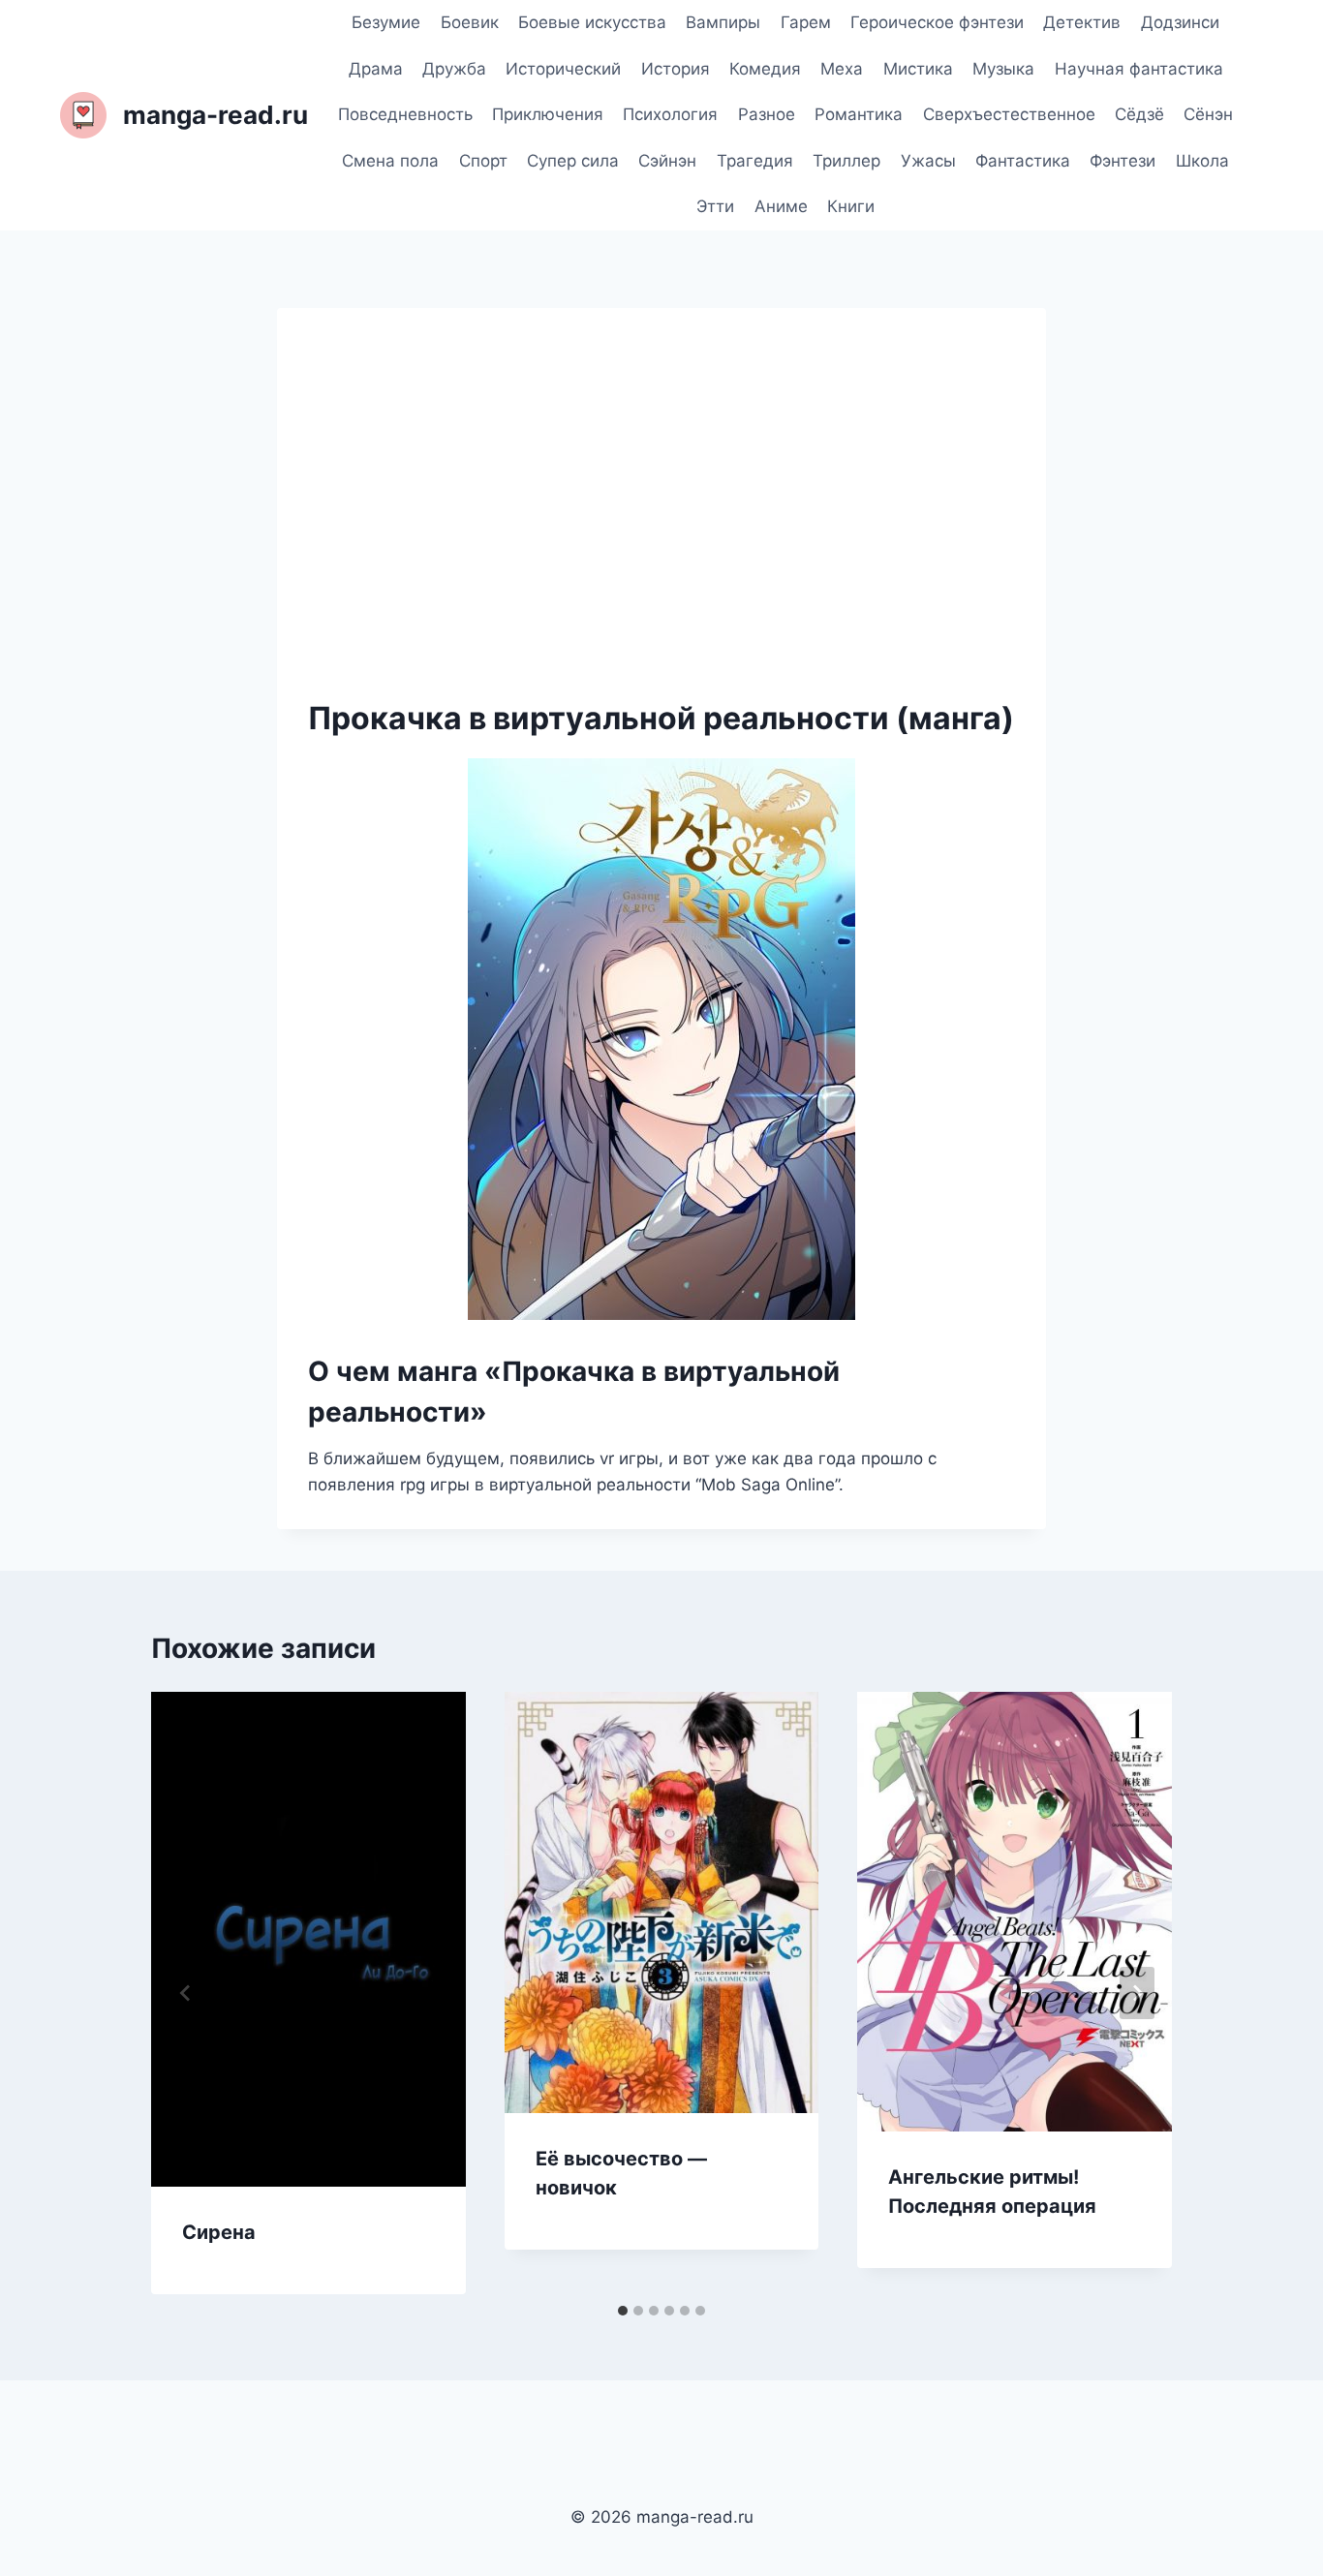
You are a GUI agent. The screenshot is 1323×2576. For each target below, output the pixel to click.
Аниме (781, 206)
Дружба (454, 69)
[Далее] (1137, 1993)
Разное (767, 114)
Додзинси (1180, 22)
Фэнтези (1123, 161)
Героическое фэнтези (937, 22)
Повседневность (405, 114)
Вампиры (723, 22)
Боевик (470, 22)
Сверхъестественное (1009, 114)
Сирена (219, 2232)
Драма (376, 69)
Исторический (563, 69)
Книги (851, 206)
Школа (1202, 161)
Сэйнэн (667, 161)
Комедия (765, 69)
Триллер (846, 161)
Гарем (806, 22)
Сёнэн (1208, 114)
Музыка (1003, 69)
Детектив (1082, 22)
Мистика (918, 69)
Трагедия (755, 161)
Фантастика (1023, 161)
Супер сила (573, 161)
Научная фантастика (1139, 69)
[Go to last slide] (186, 1993)
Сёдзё (1139, 114)
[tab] (623, 2311)
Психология (670, 114)
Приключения (548, 114)
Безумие (386, 22)
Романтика (859, 114)
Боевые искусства (592, 22)
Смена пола (390, 161)
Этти (715, 206)
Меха (842, 69)
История (676, 69)
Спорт (483, 161)
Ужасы (928, 161)
